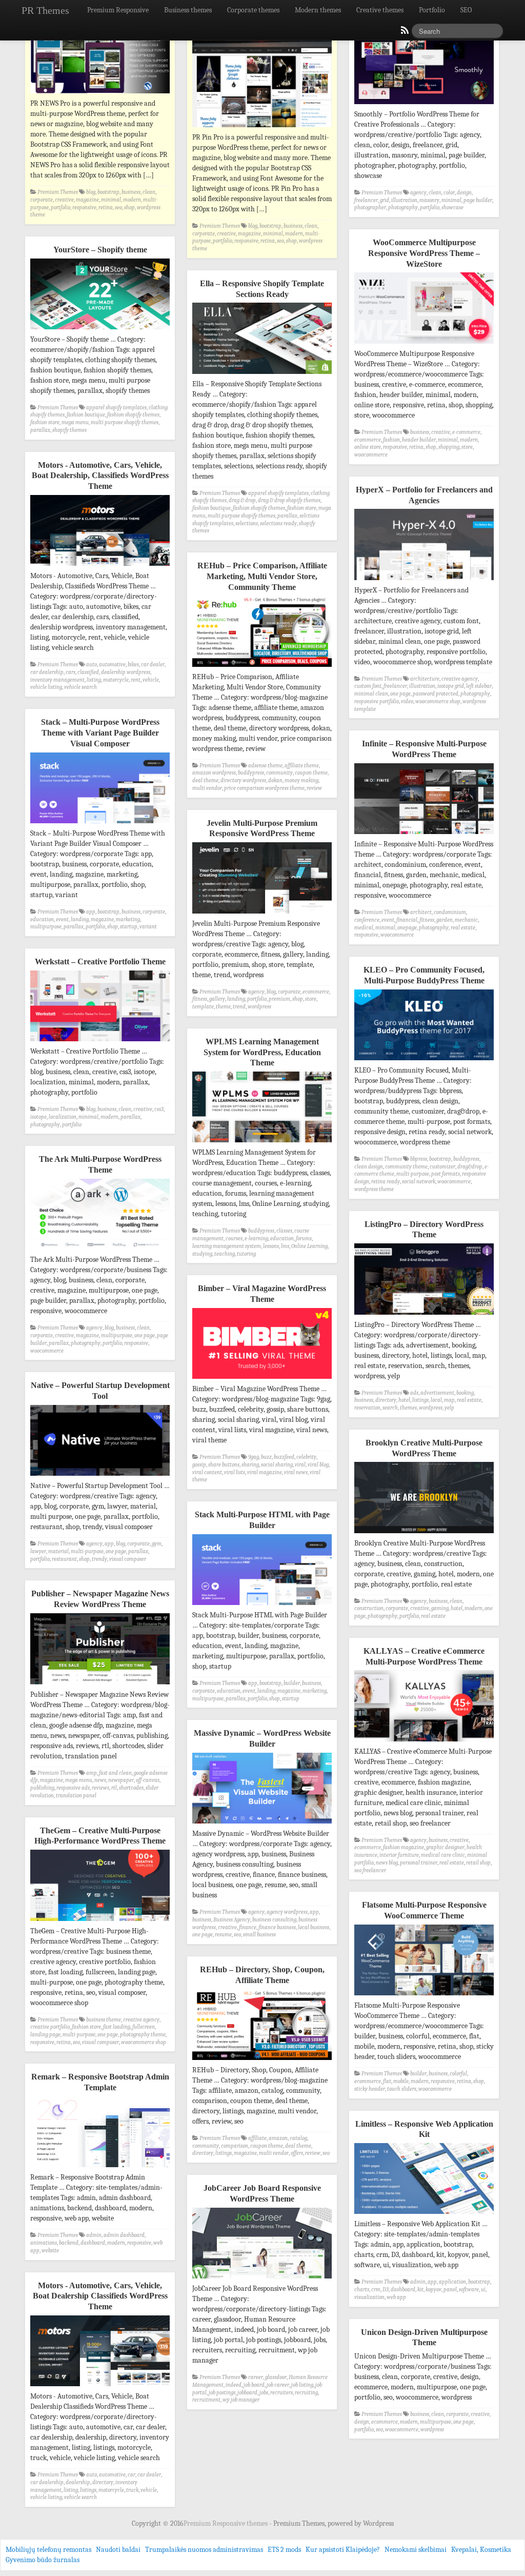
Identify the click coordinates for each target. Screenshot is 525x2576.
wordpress (259, 1007)
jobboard (247, 2393)
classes (284, 1231)
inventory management (57, 680)
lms (285, 1246)
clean (149, 192)
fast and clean (115, 1773)
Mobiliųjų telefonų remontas (48, 2550)
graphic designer (445, 1847)
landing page (45, 2035)
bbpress (419, 1159)
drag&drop (470, 1167)
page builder (478, 200)
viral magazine (265, 1472)
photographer (370, 207)
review (314, 788)
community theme (406, 1167)
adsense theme (265, 766)
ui (483, 2290)
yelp (449, 1408)
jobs (264, 2393)
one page (400, 694)
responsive (84, 207)
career (256, 2377)
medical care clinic (443, 1855)
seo (118, 207)
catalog (298, 2138)
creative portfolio (50, 2027)
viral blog (318, 1465)
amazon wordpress (214, 773)
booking (465, 1393)
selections (247, 523)
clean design (369, 1167)
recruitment (206, 2400)
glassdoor (276, 2377)
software (469, 2290)
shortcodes (131, 1788)
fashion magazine (403, 1847)
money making (301, 780)
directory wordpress (243, 780)
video (407, 701)
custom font (368, 686)
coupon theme (311, 773)
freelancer (366, 200)
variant (148, 927)
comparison (235, 2146)
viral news (296, 1472)
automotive (112, 665)
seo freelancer (370, 1870)
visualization (369, 2297)
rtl (114, 1788)
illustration (404, 200)
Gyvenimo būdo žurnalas (43, 2560)
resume (223, 1935)
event (62, 919)
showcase (452, 207)
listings (420, 1400)
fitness (427, 920)
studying (202, 1254)
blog (91, 192)
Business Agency (232, 1920)
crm (376, 2290)
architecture (425, 679)
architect (421, 912)
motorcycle (116, 680)
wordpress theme (374, 1189)
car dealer (153, 665)
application (452, 2282)
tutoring (246, 1254)
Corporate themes (253, 10)
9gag (254, 1457)
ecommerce (368, 440)
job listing (302, 2385)
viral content (207, 1472)
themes (408, 1408)
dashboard (93, 2243)
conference (367, 920)
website (50, 2251)
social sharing (277, 1465)
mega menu (75, 422)
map (449, 1400)
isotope (38, 1117)
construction (369, 1608)
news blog (387, 1863)
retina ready (386, 1182)
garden (445, 920)
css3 (159, 1109)
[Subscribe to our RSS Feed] (404, 33)
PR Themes (45, 10)
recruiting (306, 2393)
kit (420, 2290)
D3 (386, 2290)
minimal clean (371, 694)
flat (387, 2081)
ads (414, 1393)
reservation (367, 1408)
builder (292, 1683)
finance (248, 1927)
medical (364, 928)
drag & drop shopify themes (289, 500)
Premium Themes (58, 192)
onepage (407, 928)
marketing (128, 919)
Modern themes (318, 10)
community (279, 773)
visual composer (128, 1559)
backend (69, 2243)
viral (300, 1465)
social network (419, 1182)
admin (94, 2235)
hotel (404, 1400)
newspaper (121, 1780)
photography (403, 207)
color (449, 193)
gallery (217, 999)
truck (132, 2490)
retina (106, 207)
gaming (440, 1608)
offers (297, 2153)
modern (132, 200)
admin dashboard (124, 2235)
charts (362, 2290)
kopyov (433, 2290)
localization (63, 1117)
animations (44, 2243)
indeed (234, 2385)
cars (70, 672)
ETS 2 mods (284, 2550)
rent (136, 680)
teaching (225, 1254)
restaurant (64, 1559)
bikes (133, 665)
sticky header (370, 2089)
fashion (391, 440)
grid (385, 200)
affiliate (257, 2138)
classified (88, 672)
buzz (266, 1457)
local (436, 1400)
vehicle (151, 680)
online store (368, 447)
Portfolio (432, 10)
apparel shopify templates (116, 408)
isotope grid (451, 686)
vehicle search (80, 687)
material (58, 1551)
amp (92, 1773)
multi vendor (207, 788)
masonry (429, 200)
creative (64, 200)
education (42, 919)
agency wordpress (287, 1912)
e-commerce (466, 432)
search (390, 1408)
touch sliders (402, 2089)
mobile (401, 2081)
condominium (450, 912)
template (203, 1007)
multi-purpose (413, 1174)
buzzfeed (284, 1457)
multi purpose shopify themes (125, 422)
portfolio (60, 207)
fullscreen (144, 2027)
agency (418, 193)
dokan (275, 780)
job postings (222, 2393)
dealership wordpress (126, 672)
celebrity (306, 1457)
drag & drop (242, 500)
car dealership (47, 672)
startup (129, 927)
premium (279, 999)
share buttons (224, 1465)
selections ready (278, 523)
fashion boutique (86, 415)
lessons (271, 1246)
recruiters (281, 2393)
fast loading (117, 2027)
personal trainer (419, 1863)
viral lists (235, 1472)
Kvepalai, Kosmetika (481, 2550)
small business (259, 1935)
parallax (40, 430)
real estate (463, 928)
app (91, 912)
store (467, 447)
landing (80, 919)
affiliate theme (302, 766)
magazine (87, 200)
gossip (199, 1465)
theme (223, 1007)
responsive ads (73, 1788)
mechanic (466, 920)
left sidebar (479, 686)
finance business (277, 1927)
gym (157, 1544)
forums (304, 1239)
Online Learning (309, 1246)
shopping (449, 447)
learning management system (227, 1246)
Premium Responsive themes (226, 2523)
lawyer (38, 1551)
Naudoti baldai (118, 2550)
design (464, 193)
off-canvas (148, 1780)
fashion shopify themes (133, 415)
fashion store (45, 422)
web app (396, 2297)
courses (234, 1239)
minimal (111, 200)
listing (94, 680)
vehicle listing (46, 687)
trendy (99, 1559)
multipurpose (46, 927)
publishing (42, 1788)
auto (92, 665)
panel (450, 2290)
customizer (442, 1167)
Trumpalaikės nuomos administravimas (204, 2550)
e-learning (256, 1239)
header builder (419, 440)
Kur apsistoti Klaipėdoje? (343, 2550)
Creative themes (380, 10)
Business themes (188, 10)
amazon (278, 2138)
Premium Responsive (118, 10)
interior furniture (399, 1855)
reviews (100, 1788)
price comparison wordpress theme (264, 788)
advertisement (437, 1393)
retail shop (478, 1863)
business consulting (274, 1920)
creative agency (460, 679)
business (131, 192)
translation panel (76, 1796)
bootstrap (108, 192)
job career (278, 2385)
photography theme (143, 2035)
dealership (78, 2482)
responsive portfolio (377, 701)
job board (254, 2385)
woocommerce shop (438, 701)
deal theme (205, 780)
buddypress (251, 773)
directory (386, 1400)
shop (129, 207)
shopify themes (69, 430)
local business (314, 1927)
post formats (446, 1174)
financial (407, 920)
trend (239, 1007)
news (100, 1780)
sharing (250, 1465)
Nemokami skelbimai (416, 2550)
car (132, 2475)
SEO (466, 10)
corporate (42, 200)
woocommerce (371, 455)
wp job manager (241, 2400)
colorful (458, 2074)
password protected (436, 694)
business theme (104, 2020)
